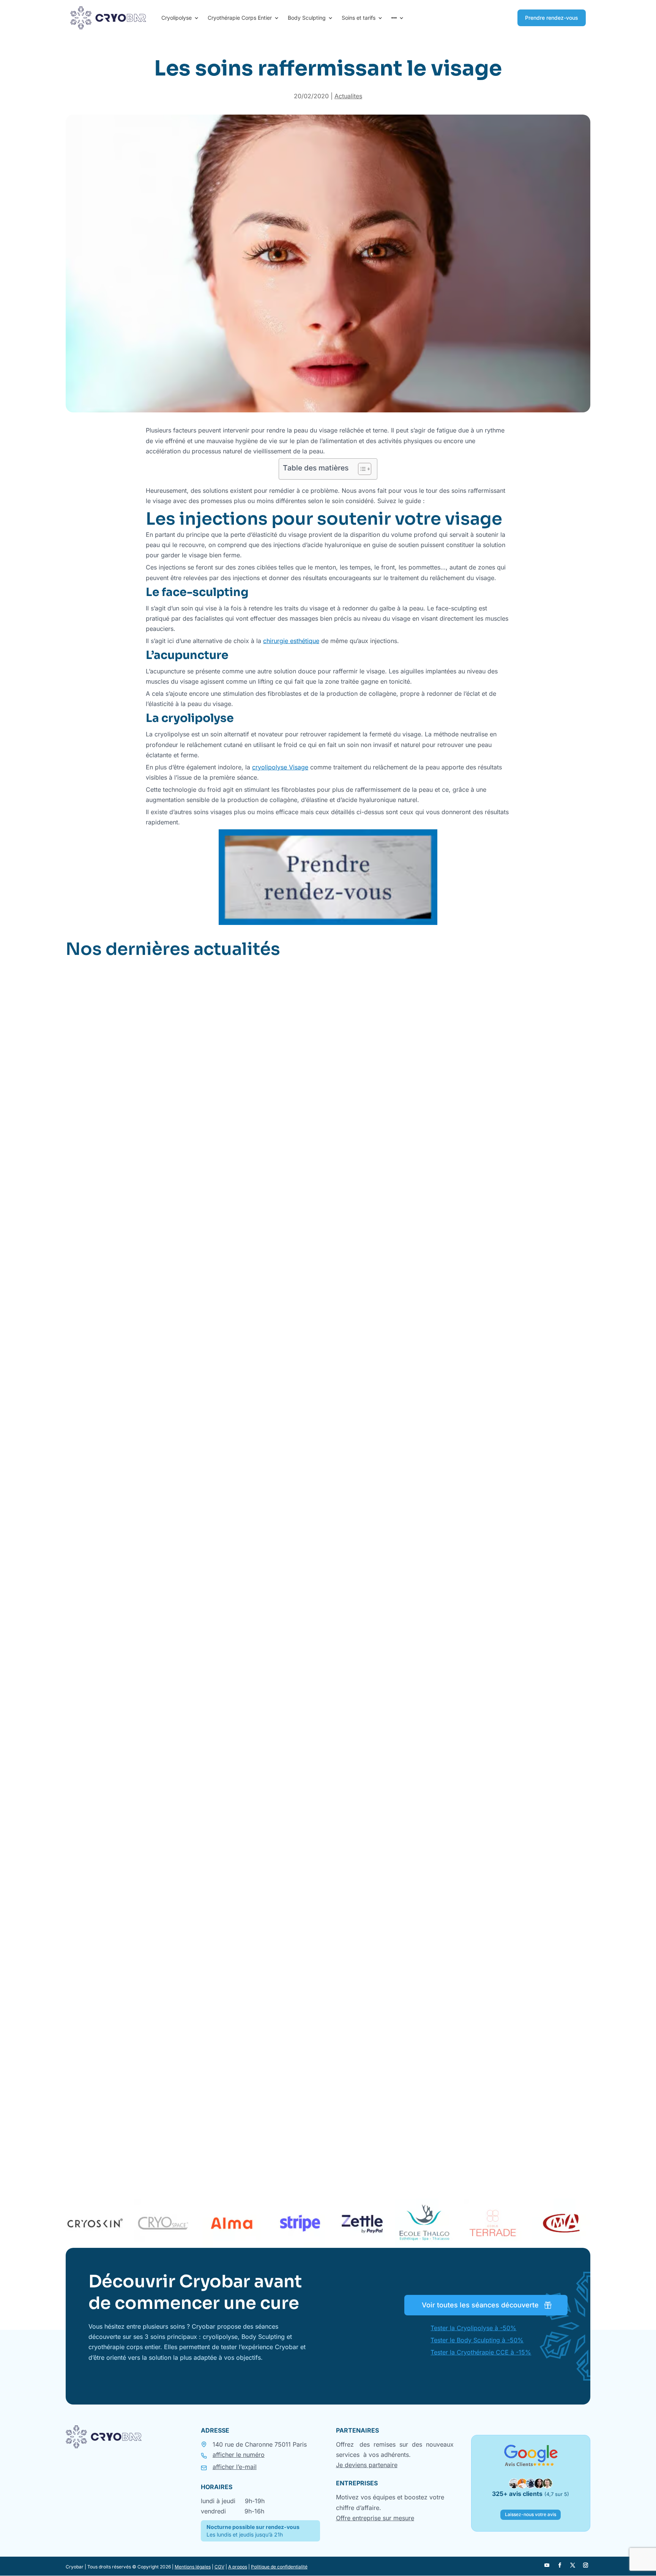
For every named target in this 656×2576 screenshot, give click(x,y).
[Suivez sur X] (572, 2565)
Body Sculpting (307, 18)
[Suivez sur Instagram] (585, 2565)
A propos (238, 2567)
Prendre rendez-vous (552, 18)
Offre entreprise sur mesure (375, 2518)
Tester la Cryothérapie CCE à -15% (481, 2352)
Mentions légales (193, 2567)
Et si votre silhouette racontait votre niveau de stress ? (169, 1311)
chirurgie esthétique (291, 641)
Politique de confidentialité (279, 2567)
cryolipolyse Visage (280, 767)
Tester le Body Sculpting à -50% (477, 2340)
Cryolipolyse (177, 18)
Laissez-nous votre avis (531, 2514)
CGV (219, 2567)
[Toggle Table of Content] (361, 469)
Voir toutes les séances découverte (480, 2305)
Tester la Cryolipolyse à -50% (473, 2328)
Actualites (348, 96)
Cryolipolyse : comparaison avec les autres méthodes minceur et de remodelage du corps (231, 1719)
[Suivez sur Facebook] (560, 2565)
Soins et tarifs (359, 18)
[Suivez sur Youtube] (547, 2565)
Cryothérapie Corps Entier (240, 18)
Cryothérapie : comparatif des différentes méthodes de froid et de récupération (214, 2127)
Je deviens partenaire (367, 2465)
